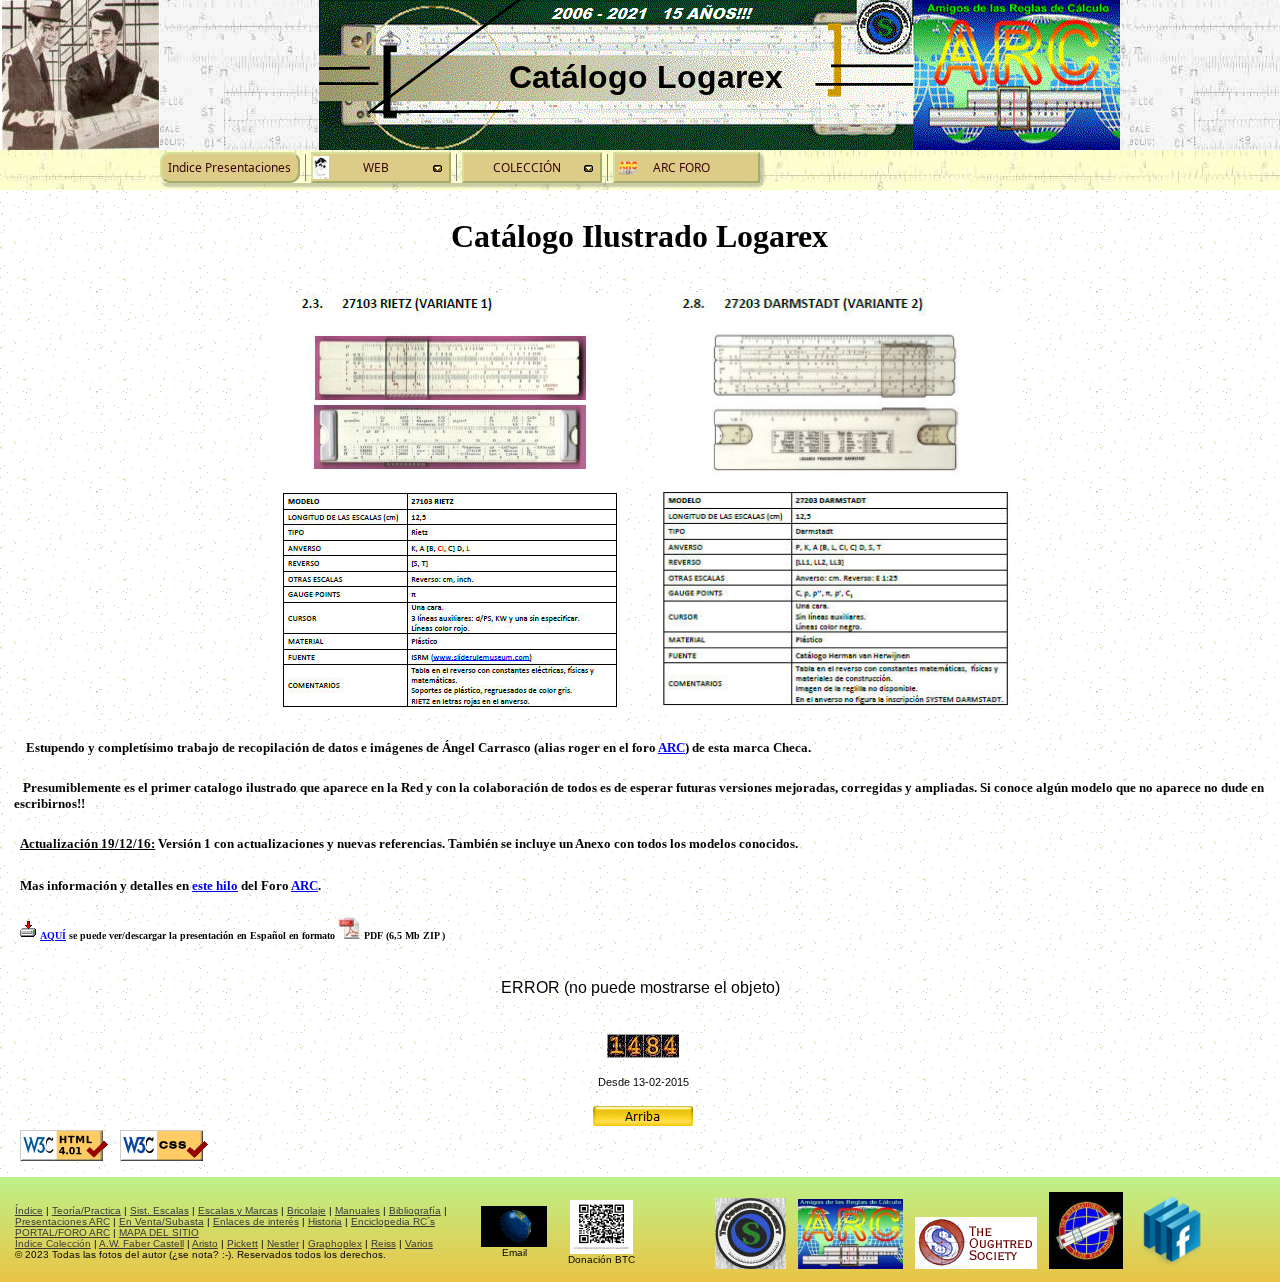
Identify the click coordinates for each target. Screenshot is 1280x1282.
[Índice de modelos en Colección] (532, 167)
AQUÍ (53, 935)
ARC (671, 747)
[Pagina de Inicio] (381, 167)
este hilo (215, 885)
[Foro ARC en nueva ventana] (686, 167)
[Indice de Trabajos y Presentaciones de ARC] (230, 167)
